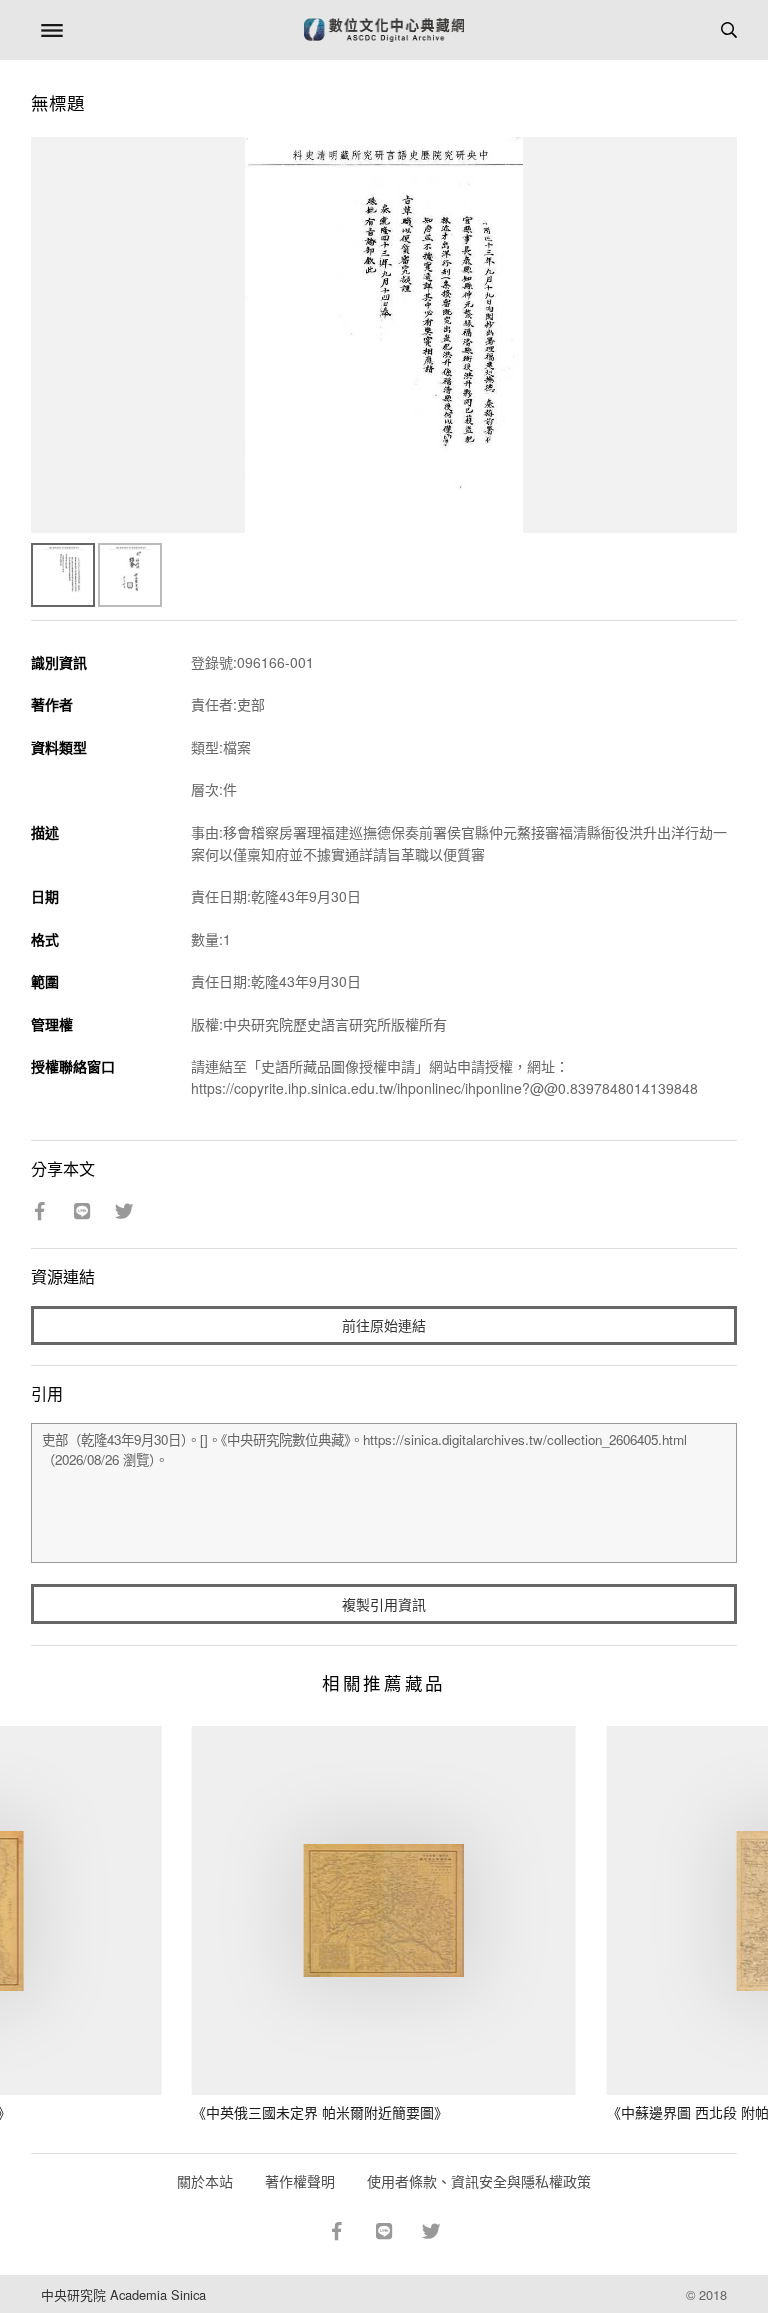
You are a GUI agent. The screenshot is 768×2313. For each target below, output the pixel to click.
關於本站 (205, 2181)
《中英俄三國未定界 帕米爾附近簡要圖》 (320, 2112)
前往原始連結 (384, 1325)
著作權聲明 (300, 2181)
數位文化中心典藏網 (384, 30)
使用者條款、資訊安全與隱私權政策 (479, 2181)
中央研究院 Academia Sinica (123, 2294)
